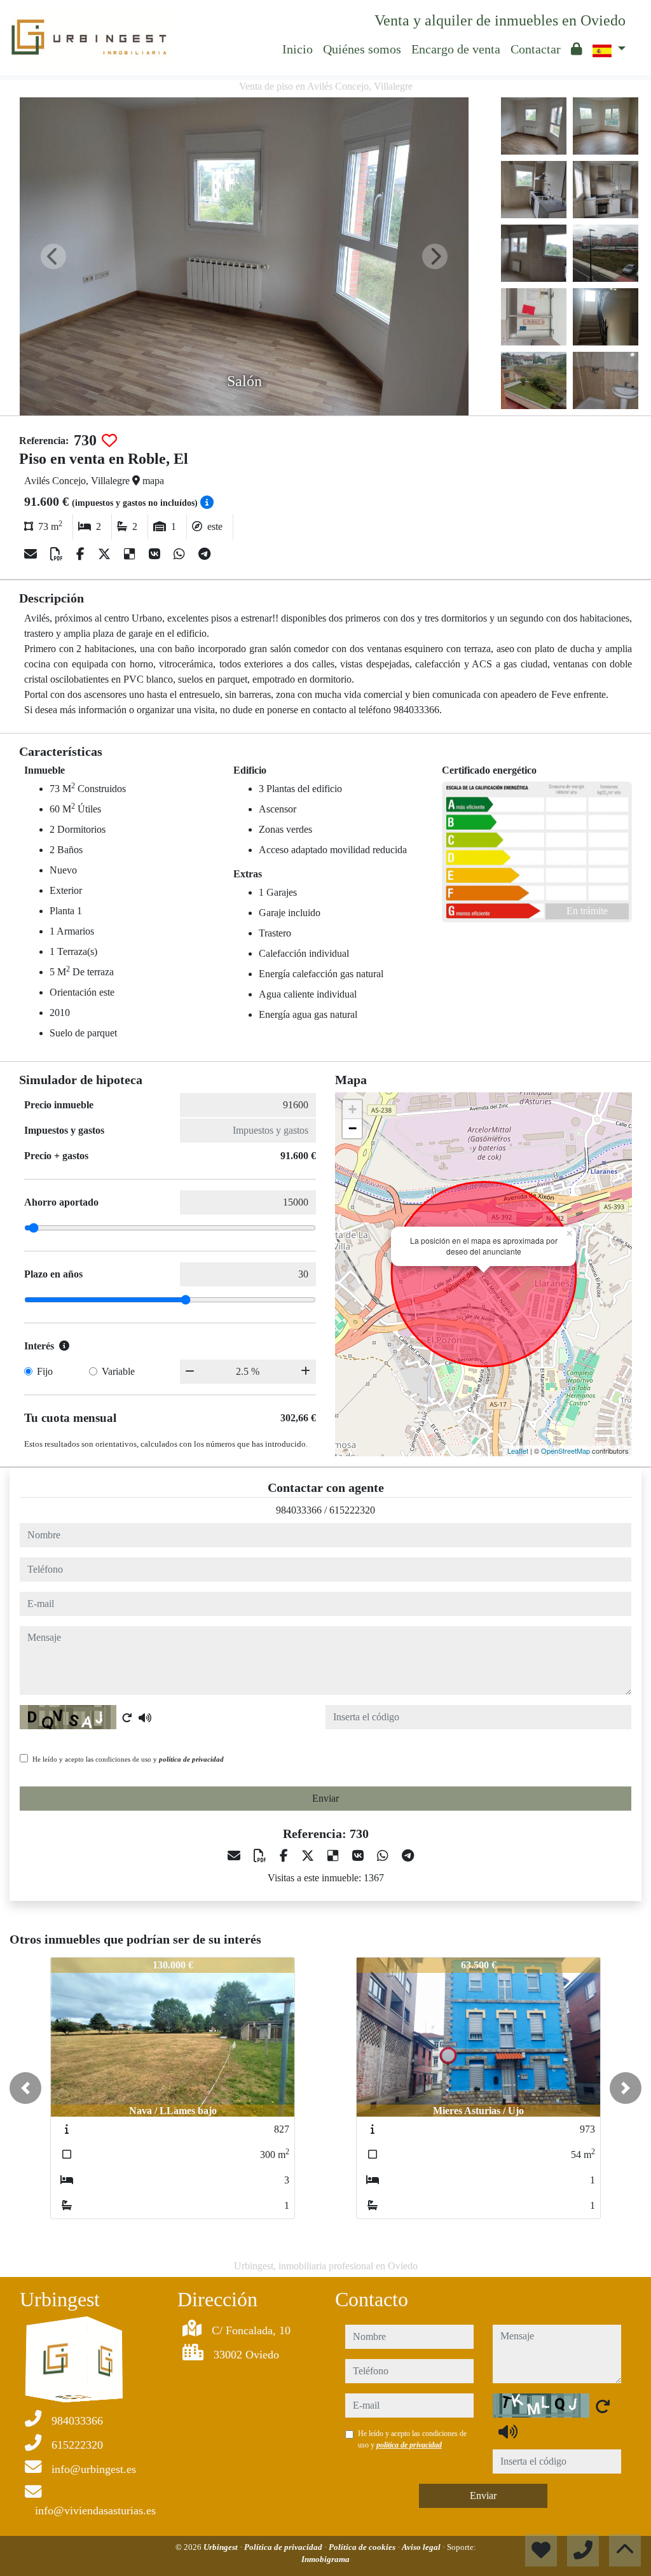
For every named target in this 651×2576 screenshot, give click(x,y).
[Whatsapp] (181, 554)
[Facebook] (82, 554)
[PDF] (58, 554)
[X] (106, 554)
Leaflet (518, 1451)
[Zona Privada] (577, 49)
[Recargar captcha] (127, 1718)
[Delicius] (131, 554)
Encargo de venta (456, 49)
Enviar (325, 1798)
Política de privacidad (284, 2547)
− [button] (353, 1128)
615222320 (352, 1510)
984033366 (299, 1510)
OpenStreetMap (565, 1451)
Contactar (536, 49)
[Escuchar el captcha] (145, 1718)
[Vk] (156, 554)
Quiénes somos (362, 49)
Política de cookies (363, 2547)
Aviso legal (422, 2547)
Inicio (298, 49)
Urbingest (222, 2547)
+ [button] (353, 1109)
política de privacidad (191, 1759)
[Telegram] (204, 554)
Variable (118, 1371)
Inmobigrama (325, 2559)
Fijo (45, 1371)
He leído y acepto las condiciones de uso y (128, 1759)
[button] (25, 2088)
